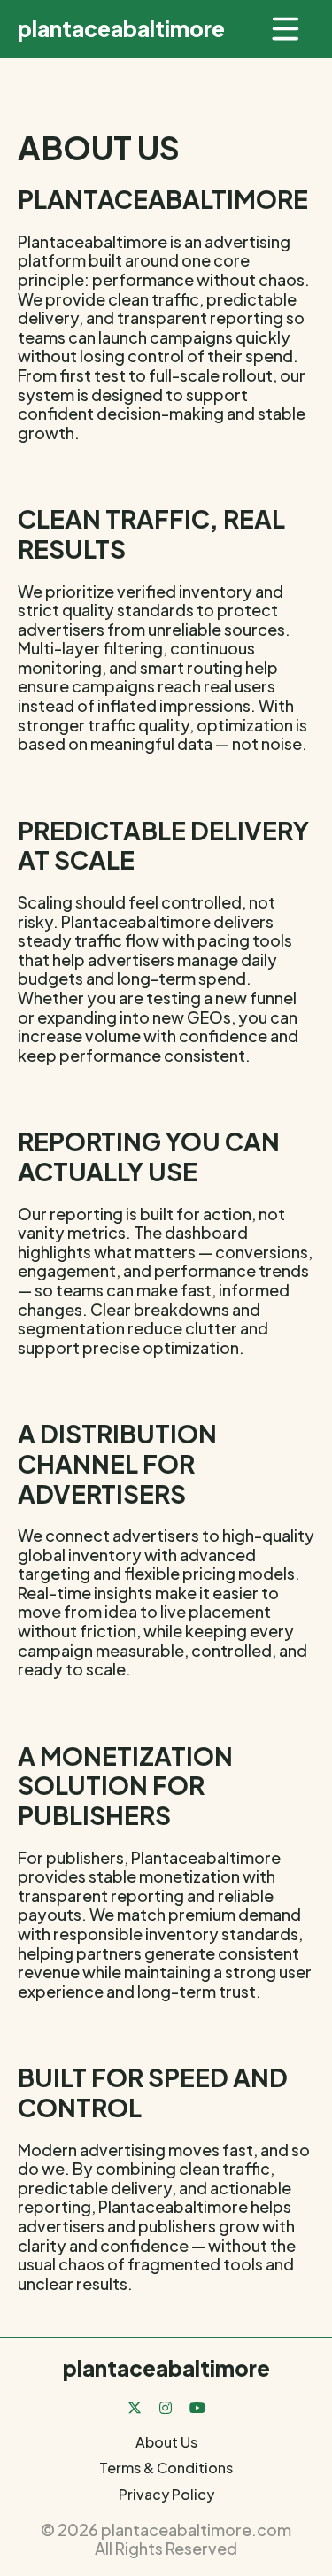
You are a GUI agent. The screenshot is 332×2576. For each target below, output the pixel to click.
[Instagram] (166, 2407)
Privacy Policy (166, 2494)
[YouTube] (197, 2407)
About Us (166, 2442)
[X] (135, 2407)
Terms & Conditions (166, 2468)
